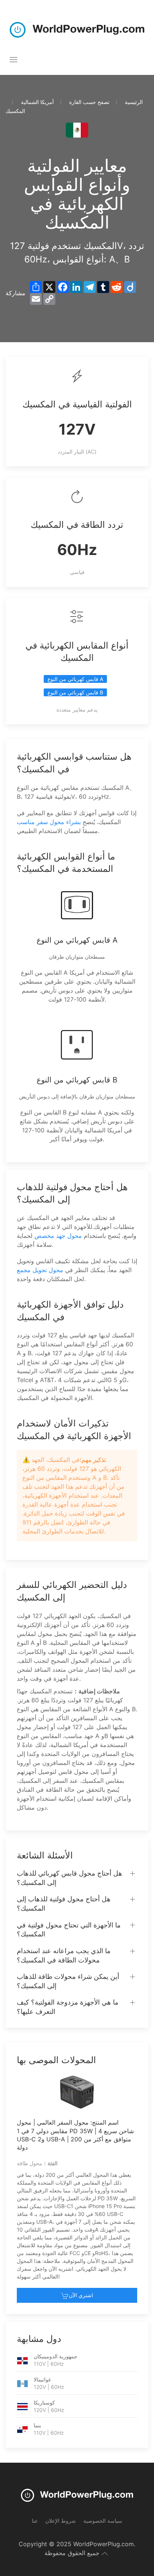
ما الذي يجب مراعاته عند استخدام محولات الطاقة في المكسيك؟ (64, 1955)
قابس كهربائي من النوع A (75, 679)
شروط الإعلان (61, 2521)
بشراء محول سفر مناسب (49, 822)
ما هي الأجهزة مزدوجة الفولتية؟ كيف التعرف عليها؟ (68, 2007)
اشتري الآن (81, 2295)
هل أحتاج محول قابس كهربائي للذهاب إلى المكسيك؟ (70, 1878)
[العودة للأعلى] (105, 2554)
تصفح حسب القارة (89, 102)
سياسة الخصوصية (103, 2521)
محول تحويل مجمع (40, 1270)
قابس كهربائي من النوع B (75, 692)
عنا (35, 2521)
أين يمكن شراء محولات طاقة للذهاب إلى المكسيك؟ (68, 1981)
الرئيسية (134, 102)
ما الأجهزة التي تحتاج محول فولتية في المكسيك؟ (69, 1930)
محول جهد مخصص (58, 1236)
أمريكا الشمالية (37, 102)
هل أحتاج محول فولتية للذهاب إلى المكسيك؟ (64, 1904)
